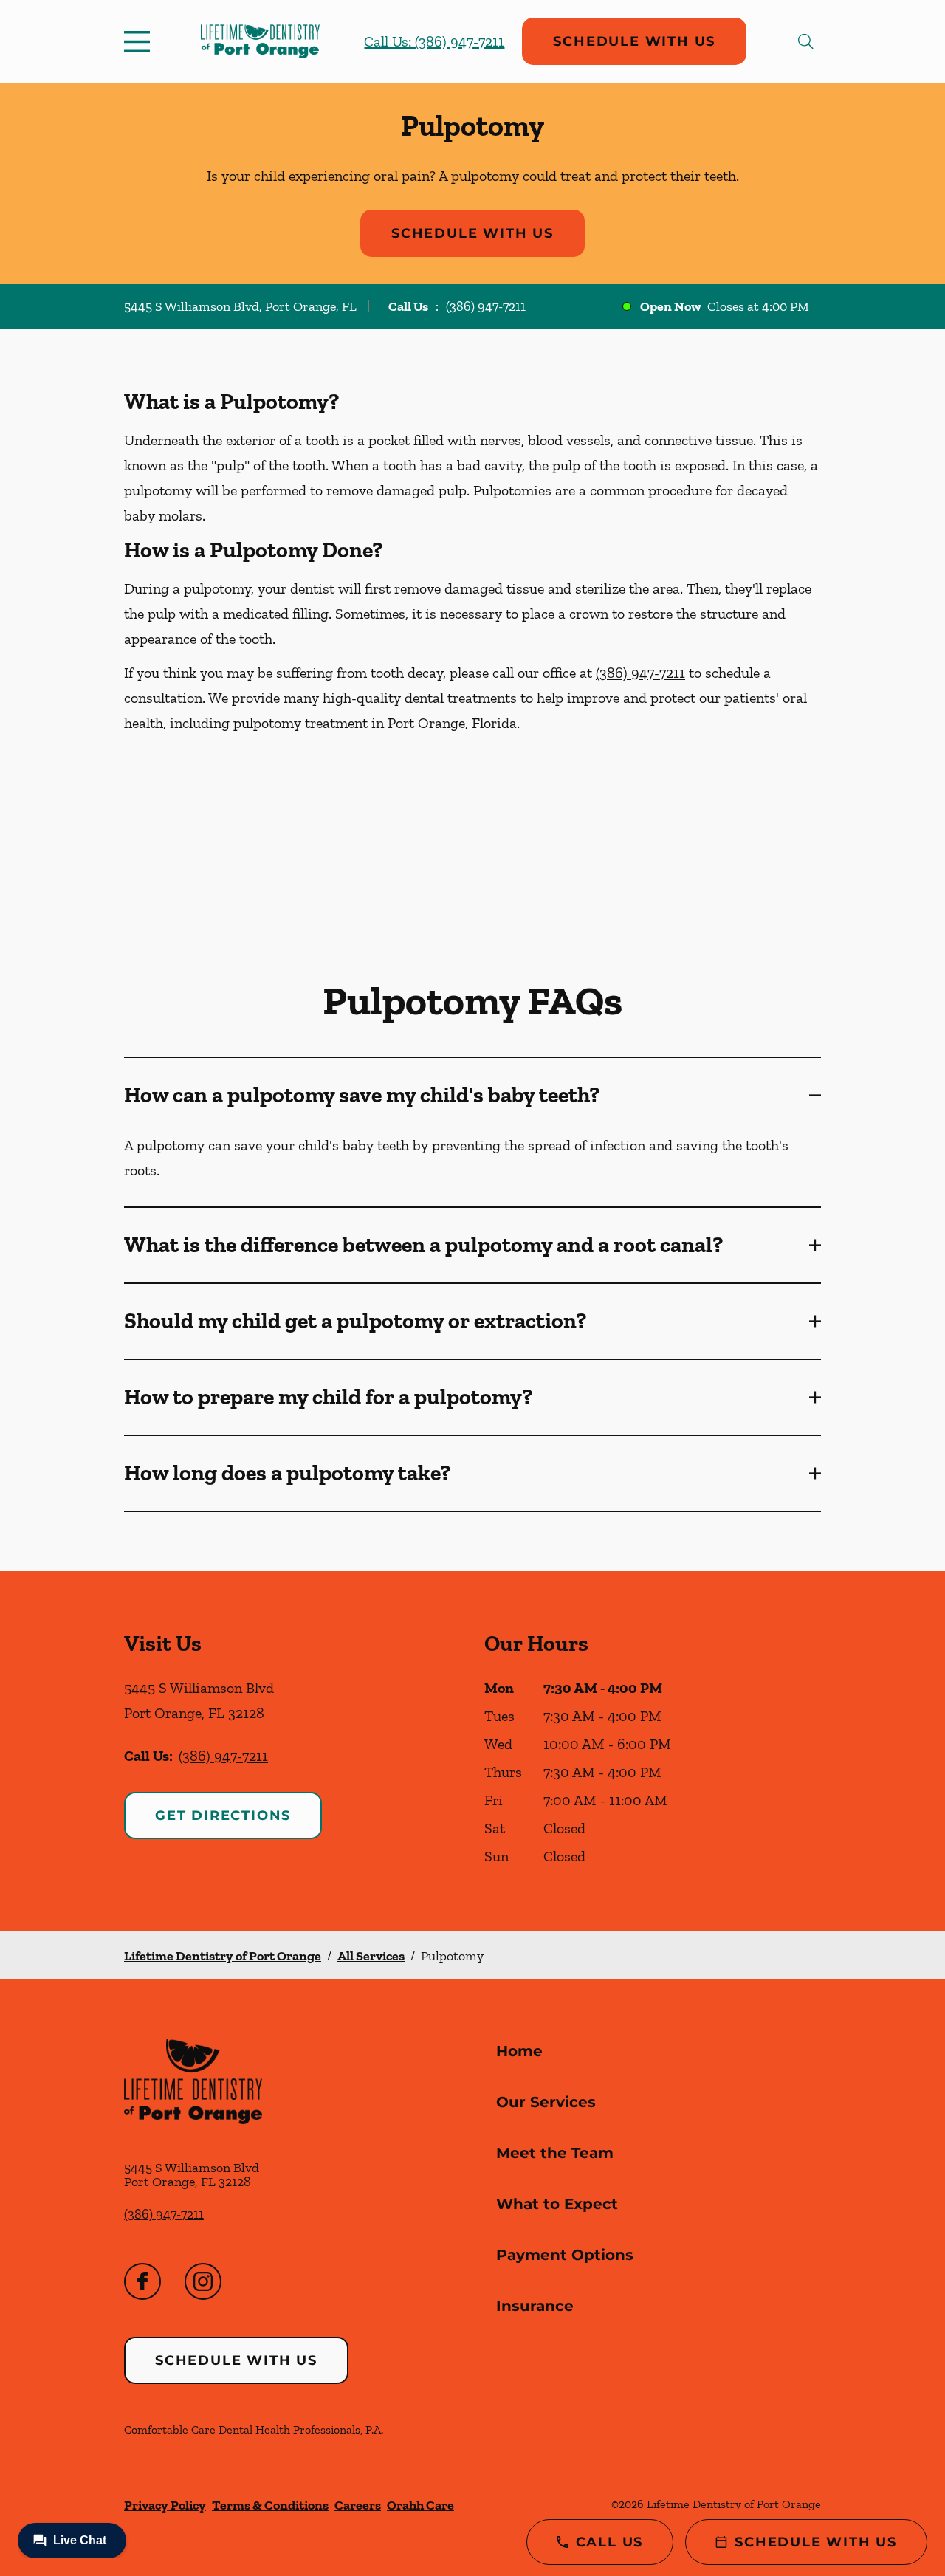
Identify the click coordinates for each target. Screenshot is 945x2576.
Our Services (546, 2102)
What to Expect (557, 2204)
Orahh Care (420, 2505)
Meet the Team (555, 2153)
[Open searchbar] (806, 41)
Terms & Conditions (270, 2505)
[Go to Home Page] (260, 41)
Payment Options (565, 2255)
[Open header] (140, 41)
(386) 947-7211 (486, 306)
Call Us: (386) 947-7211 (434, 41)
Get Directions (223, 1816)
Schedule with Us (634, 41)
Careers (358, 2505)
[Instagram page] (203, 2281)
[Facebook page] (142, 2281)
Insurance (535, 2306)
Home (519, 2051)
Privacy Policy (165, 2505)
